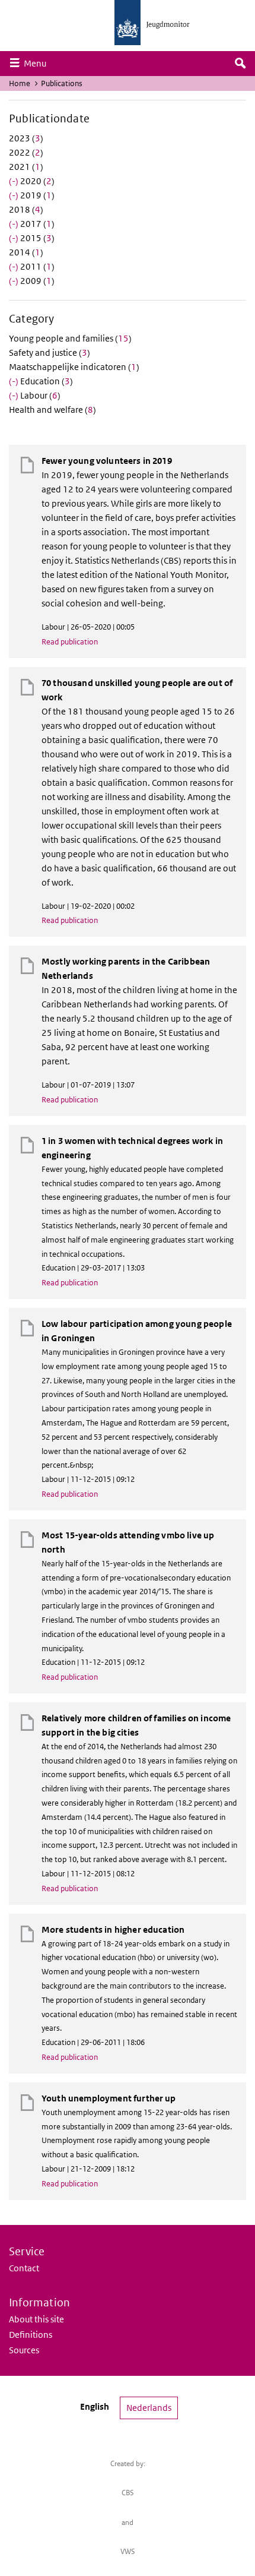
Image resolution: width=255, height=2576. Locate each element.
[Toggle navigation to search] (240, 64)
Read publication (70, 642)
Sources (24, 2350)
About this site (36, 2319)
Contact (24, 2268)
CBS (128, 2493)
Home (20, 83)
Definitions (31, 2335)
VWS (128, 2551)
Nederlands (149, 2408)
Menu (38, 63)
